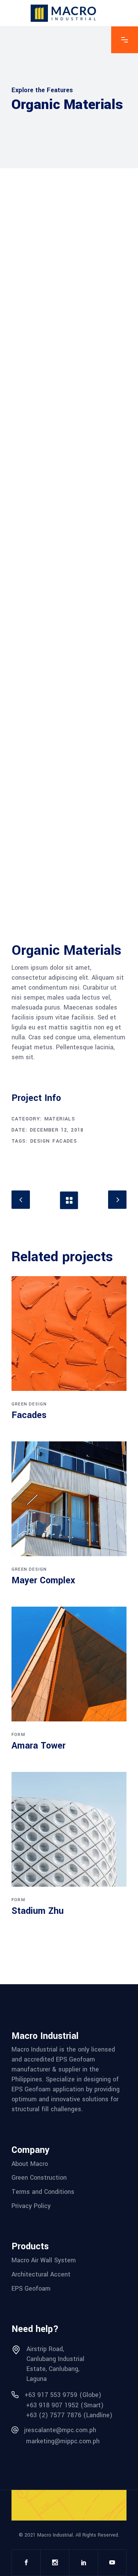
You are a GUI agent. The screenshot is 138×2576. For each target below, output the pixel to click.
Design (40, 1141)
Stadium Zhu (38, 1911)
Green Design (29, 1404)
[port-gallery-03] (69, 489)
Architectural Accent (41, 2274)
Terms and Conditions (43, 2192)
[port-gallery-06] (69, 275)
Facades (65, 1141)
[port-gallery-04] (69, 868)
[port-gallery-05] (69, 382)
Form (18, 1735)
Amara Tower (39, 1746)
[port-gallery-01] (69, 615)
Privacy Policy (31, 2206)
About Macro (30, 2163)
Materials (60, 1119)
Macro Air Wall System (44, 2260)
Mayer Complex (43, 1580)
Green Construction (39, 2178)
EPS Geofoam (31, 2288)
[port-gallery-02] (69, 741)
